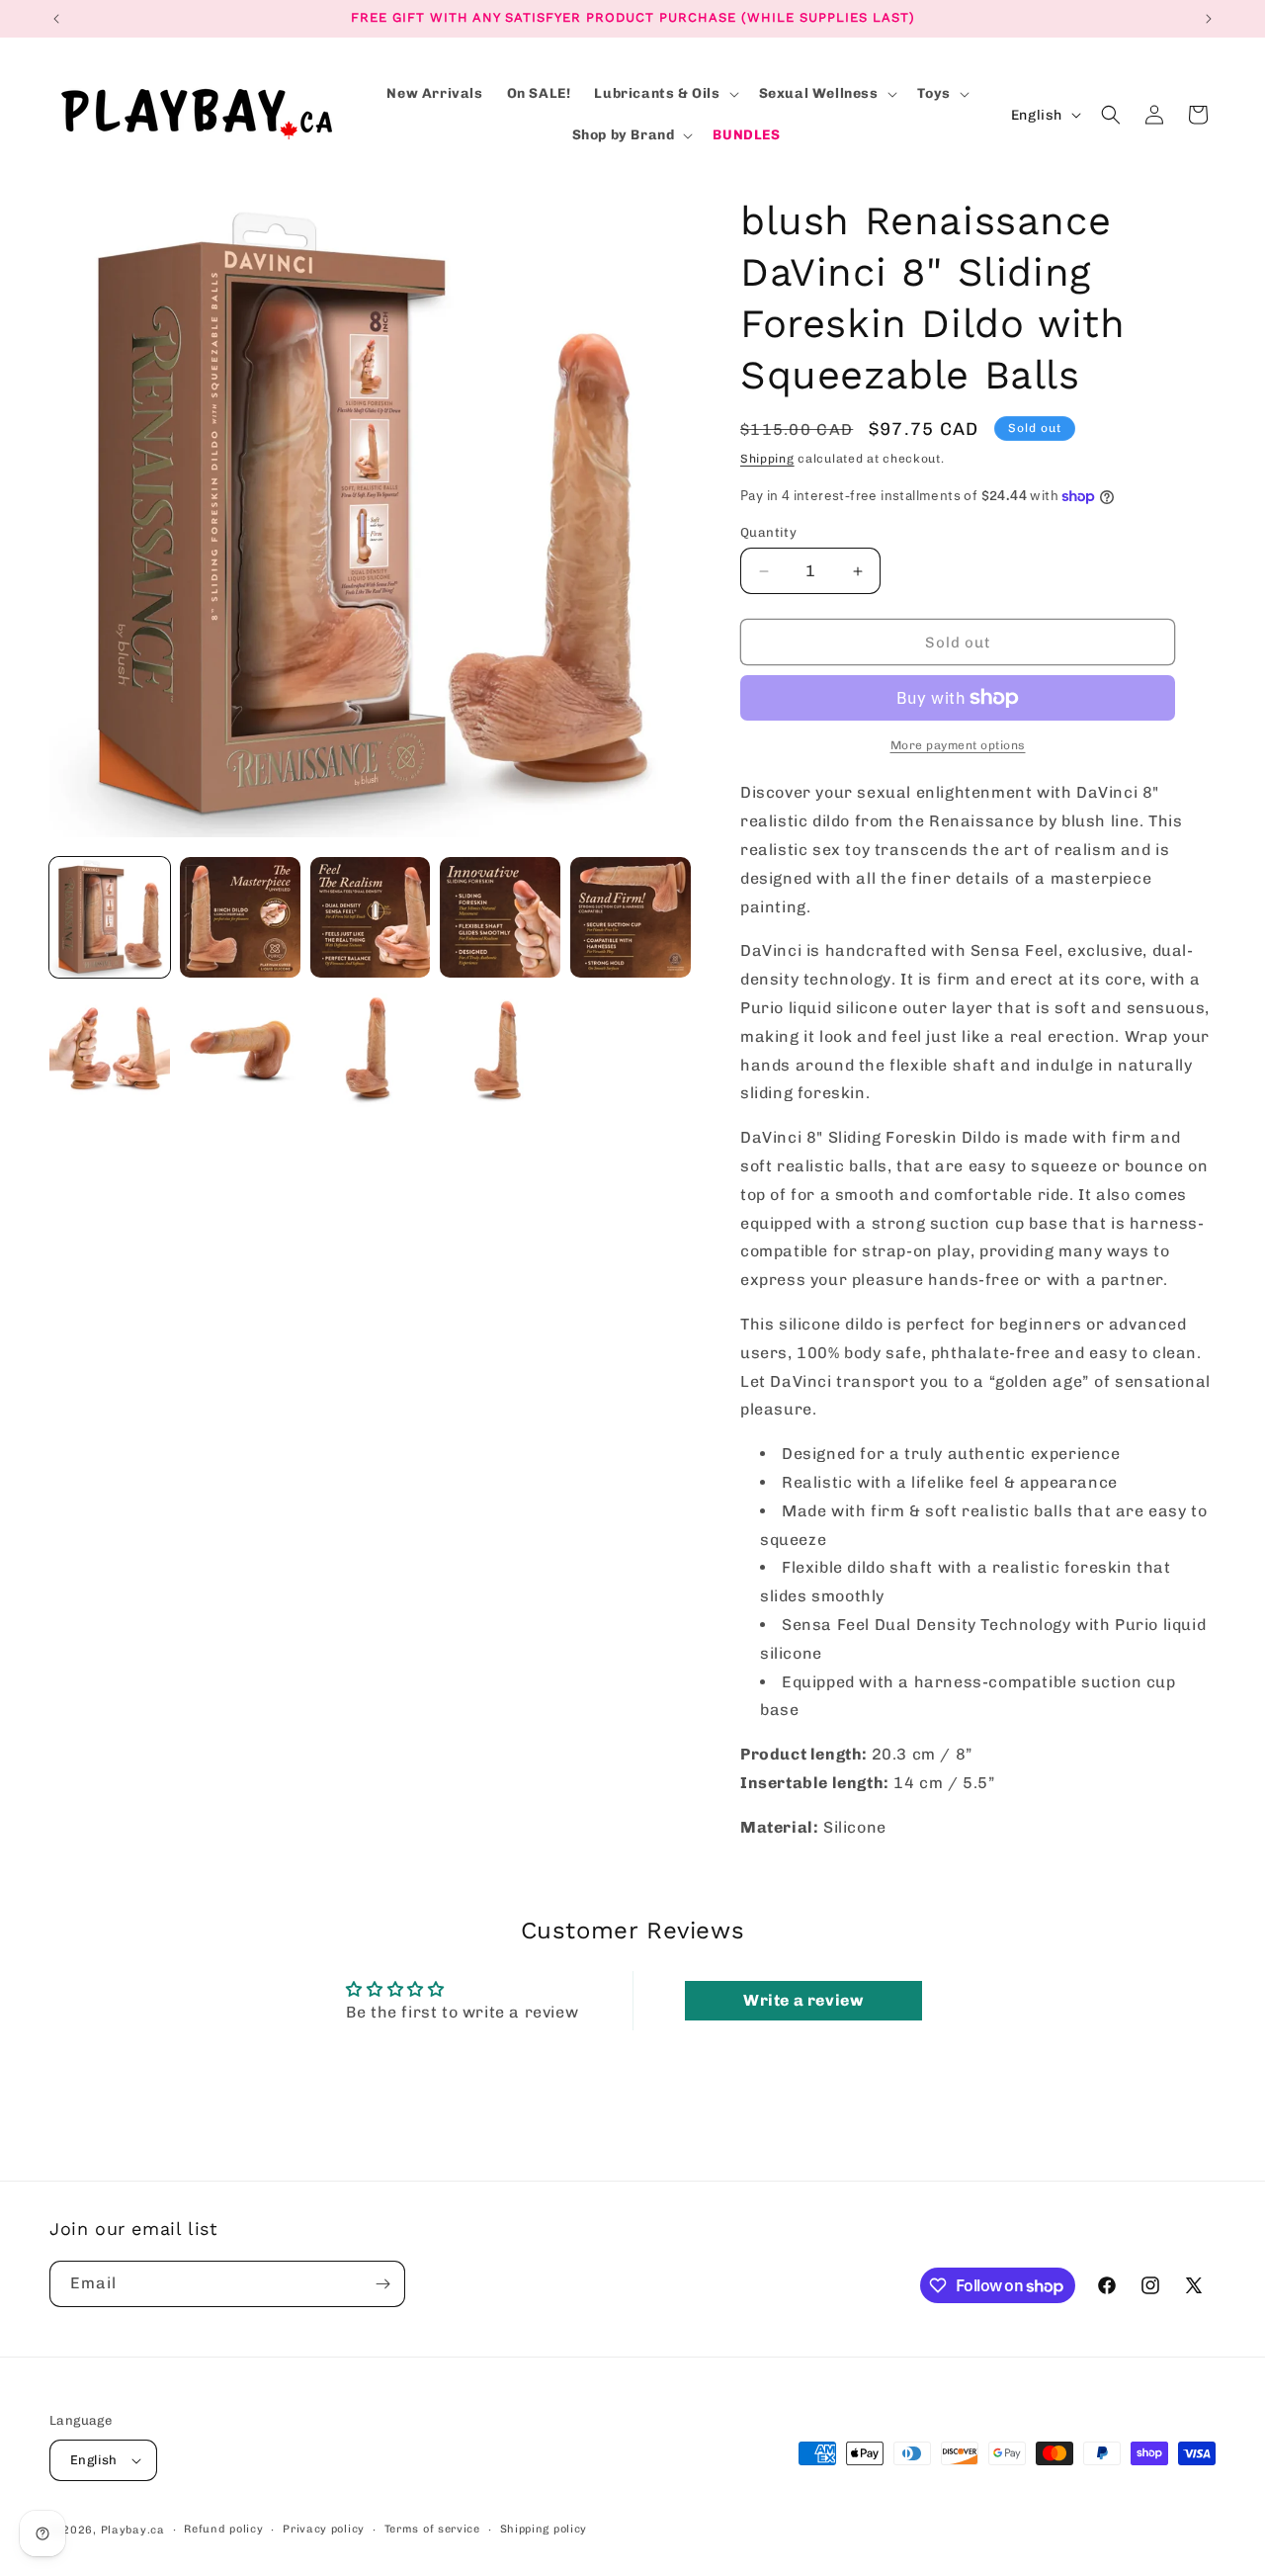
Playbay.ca (133, 2530)
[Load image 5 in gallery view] (631, 917)
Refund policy (223, 2529)
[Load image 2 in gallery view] (240, 917)
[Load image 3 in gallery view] (371, 917)
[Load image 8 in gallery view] (371, 1048)
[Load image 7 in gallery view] (240, 1048)
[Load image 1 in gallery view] (110, 917)
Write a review (803, 2000)
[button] (664, 94)
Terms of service (432, 2529)
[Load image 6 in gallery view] (110, 1048)
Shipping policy (544, 2529)
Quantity (768, 532)
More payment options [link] (958, 745)
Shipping (767, 459)
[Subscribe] (382, 2284)
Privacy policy (324, 2529)
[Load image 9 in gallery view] (500, 1048)
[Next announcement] (1209, 19)
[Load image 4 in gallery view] (500, 917)
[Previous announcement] (56, 19)
